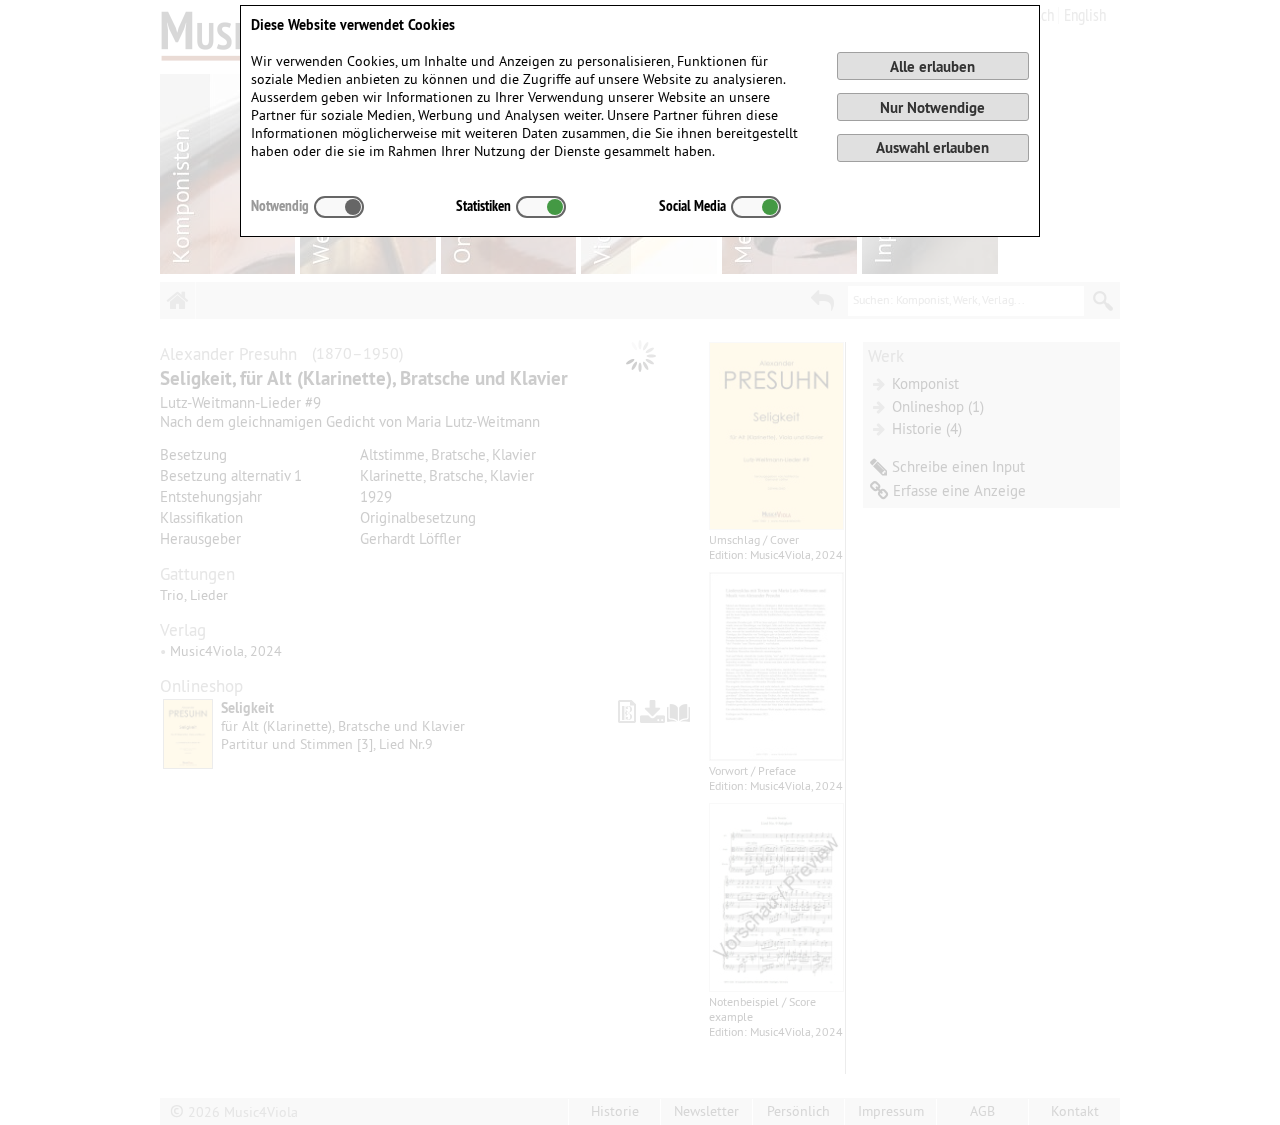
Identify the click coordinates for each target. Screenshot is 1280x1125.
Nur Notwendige (932, 107)
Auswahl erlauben (932, 147)
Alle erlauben (932, 66)
